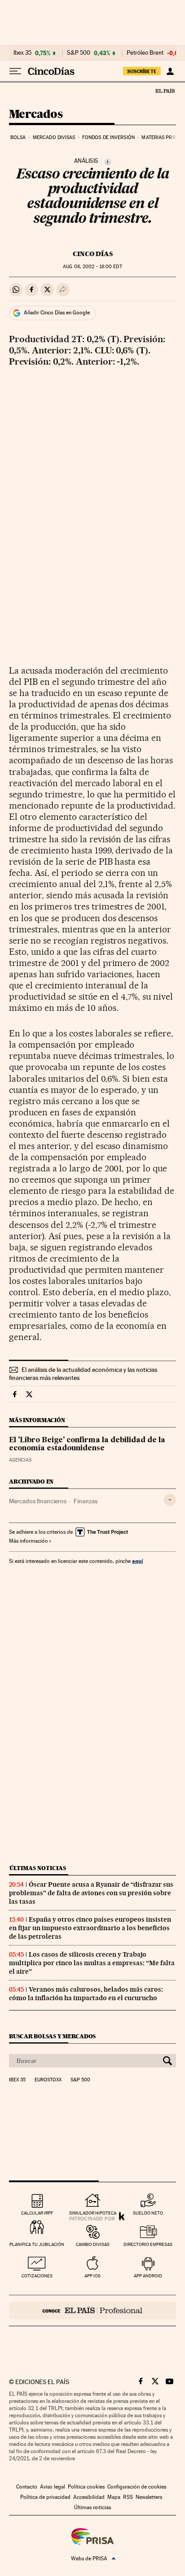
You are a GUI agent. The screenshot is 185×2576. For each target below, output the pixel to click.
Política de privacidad (45, 2497)
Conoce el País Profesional (92, 2311)
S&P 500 (79, 53)
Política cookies (86, 2487)
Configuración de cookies (137, 2487)
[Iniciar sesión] (170, 71)
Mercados (36, 115)
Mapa (114, 2497)
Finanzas (86, 1501)
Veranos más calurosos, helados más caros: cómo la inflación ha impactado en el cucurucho (86, 1994)
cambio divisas (93, 2244)
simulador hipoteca (93, 2213)
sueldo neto (148, 2213)
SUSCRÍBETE (142, 71)
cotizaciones (37, 2276)
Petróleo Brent (145, 53)
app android (148, 2276)
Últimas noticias (38, 1868)
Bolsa (18, 137)
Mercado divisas (54, 137)
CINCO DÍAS (93, 254)
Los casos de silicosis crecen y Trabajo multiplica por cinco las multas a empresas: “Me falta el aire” (92, 1963)
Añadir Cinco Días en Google (57, 313)
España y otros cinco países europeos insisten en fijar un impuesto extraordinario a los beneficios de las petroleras (90, 1928)
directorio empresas (148, 2244)
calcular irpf (37, 2213)
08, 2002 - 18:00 (92, 267)
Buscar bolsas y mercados (52, 2036)
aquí (137, 1561)
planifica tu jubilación (37, 2244)
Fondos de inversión (108, 137)
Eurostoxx (48, 2080)
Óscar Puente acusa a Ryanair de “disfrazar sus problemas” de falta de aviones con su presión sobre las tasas (91, 1893)
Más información (28, 1541)
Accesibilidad (89, 2497)
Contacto (27, 2487)
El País (165, 91)
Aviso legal (53, 2487)
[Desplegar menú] (15, 71)
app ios (92, 2276)
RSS (128, 2497)
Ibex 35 (22, 53)
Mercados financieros (38, 1501)
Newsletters (149, 2497)
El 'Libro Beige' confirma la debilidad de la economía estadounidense (87, 1445)
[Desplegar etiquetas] (170, 1500)
